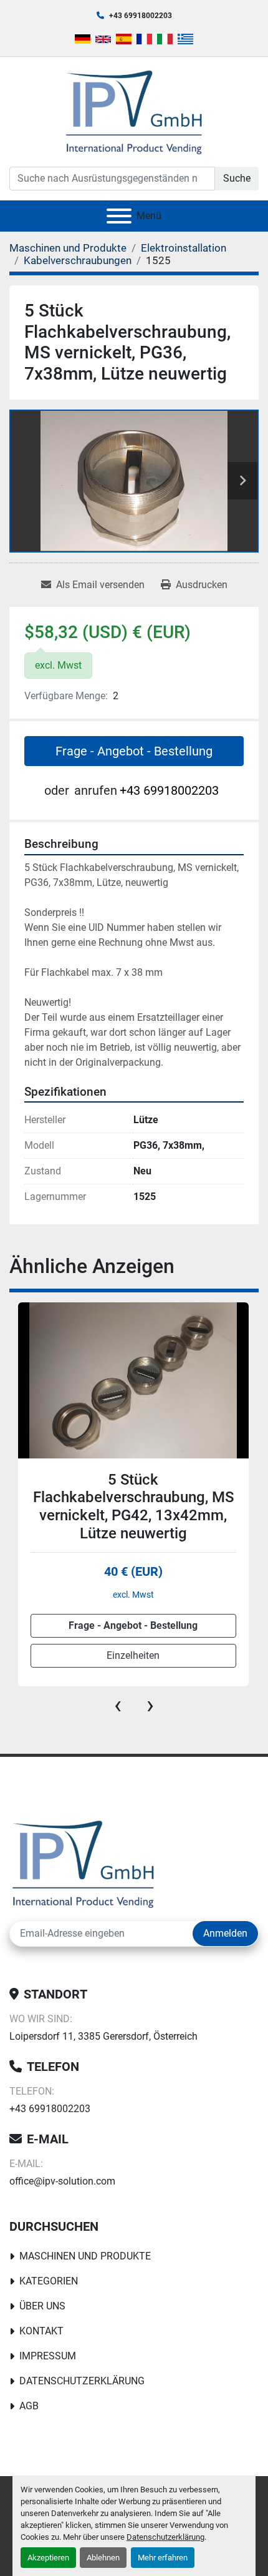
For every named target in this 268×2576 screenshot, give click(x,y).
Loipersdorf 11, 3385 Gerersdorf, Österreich (103, 2036)
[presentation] (118, 1705)
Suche (237, 178)
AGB (29, 2406)
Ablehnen (103, 2558)
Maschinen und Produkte (85, 2256)
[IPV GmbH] (83, 1863)
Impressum (48, 2356)
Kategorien (49, 2281)
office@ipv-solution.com (62, 2181)
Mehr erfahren (163, 2558)
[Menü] (119, 216)
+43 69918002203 (141, 16)
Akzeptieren (48, 2558)
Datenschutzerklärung (165, 2537)
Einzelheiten (133, 1655)
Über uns (42, 2306)
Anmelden (225, 1933)
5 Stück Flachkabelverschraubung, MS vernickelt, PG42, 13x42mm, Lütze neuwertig (133, 1507)
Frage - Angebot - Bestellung (134, 751)
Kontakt (41, 2331)
